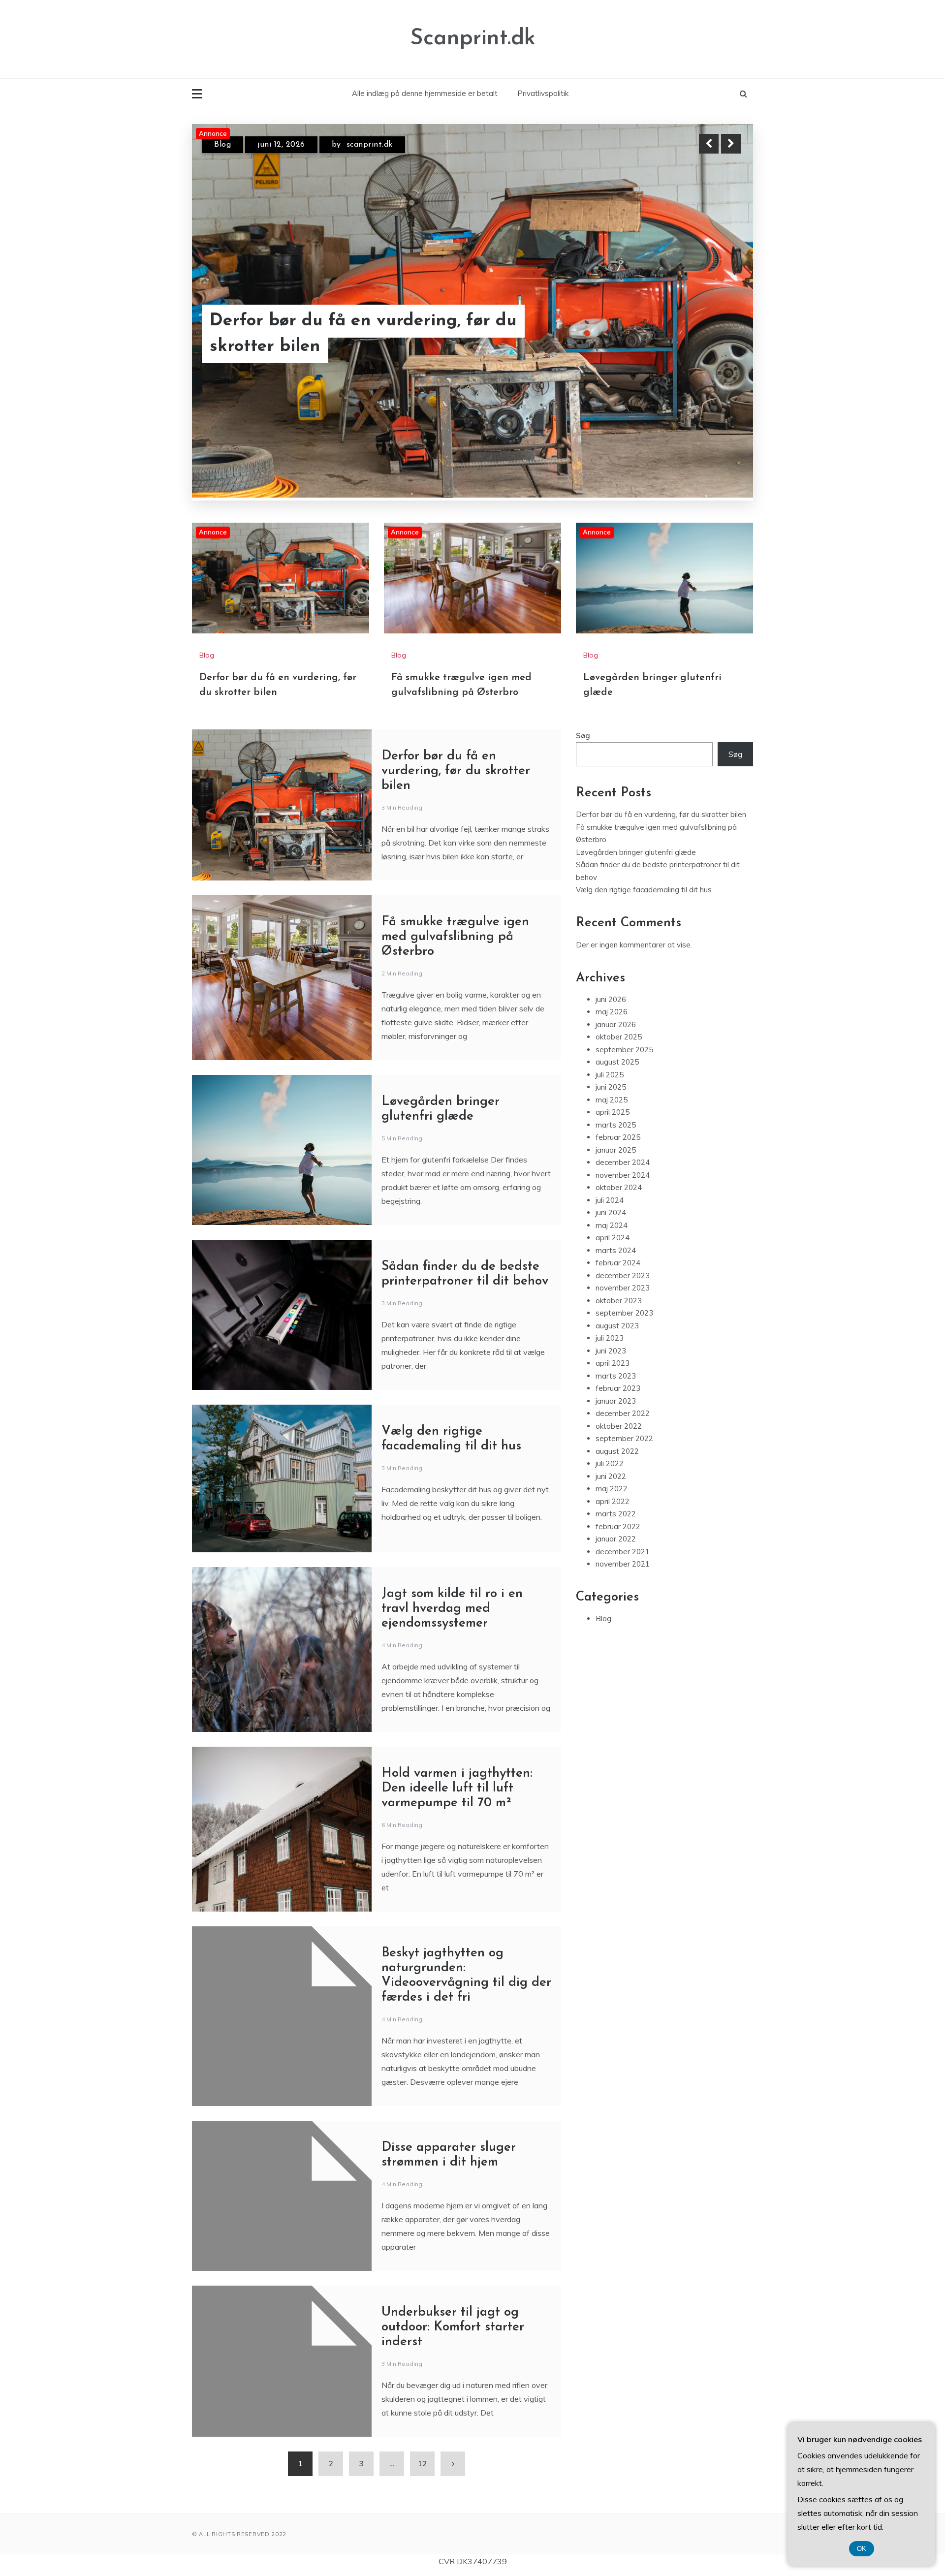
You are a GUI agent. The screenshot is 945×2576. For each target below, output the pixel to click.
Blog (222, 145)
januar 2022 (616, 1539)
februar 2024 (618, 1263)
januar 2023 (616, 1401)
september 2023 (624, 1313)
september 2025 (624, 1050)
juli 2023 (610, 1338)
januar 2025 (616, 1150)
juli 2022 (610, 1464)
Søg (583, 736)
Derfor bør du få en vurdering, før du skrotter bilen (456, 771)
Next (731, 144)
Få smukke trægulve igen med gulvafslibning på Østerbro (334, 334)
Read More (713, 334)
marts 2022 (616, 1514)
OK (862, 2549)
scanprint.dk (371, 145)
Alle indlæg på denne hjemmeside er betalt (425, 93)
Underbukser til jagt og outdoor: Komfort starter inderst (453, 2328)
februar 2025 (618, 1138)
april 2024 (613, 1238)
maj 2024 (612, 1225)
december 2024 (623, 1163)
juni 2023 (611, 1351)
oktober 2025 (619, 1037)
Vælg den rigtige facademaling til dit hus (644, 890)
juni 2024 (611, 1213)
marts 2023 (616, 1376)
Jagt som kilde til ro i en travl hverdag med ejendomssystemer (452, 1609)
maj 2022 (612, 1489)
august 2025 (617, 1062)
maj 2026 (612, 1012)
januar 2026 (616, 1024)
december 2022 (623, 1414)
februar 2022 (618, 1526)
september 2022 (624, 1439)
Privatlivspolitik (543, 93)
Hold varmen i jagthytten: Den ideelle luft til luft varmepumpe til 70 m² (457, 1789)
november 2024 (623, 1175)
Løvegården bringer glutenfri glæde (636, 852)
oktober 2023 (619, 1301)
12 (422, 2464)
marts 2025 (616, 1125)
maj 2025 (612, 1100)
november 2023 (623, 1288)
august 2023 (617, 1326)
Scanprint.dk (473, 39)
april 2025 (613, 1113)
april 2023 (613, 1364)
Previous (709, 144)
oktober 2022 (619, 1426)
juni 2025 (611, 1087)
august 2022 (617, 1451)
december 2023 (623, 1275)
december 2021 (623, 1552)
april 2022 (613, 1501)
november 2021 (623, 1564)
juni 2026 (611, 999)
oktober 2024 (619, 1188)
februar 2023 (618, 1389)
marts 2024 (616, 1250)
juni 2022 (611, 1476)
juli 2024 (610, 1200)
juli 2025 (610, 1075)
